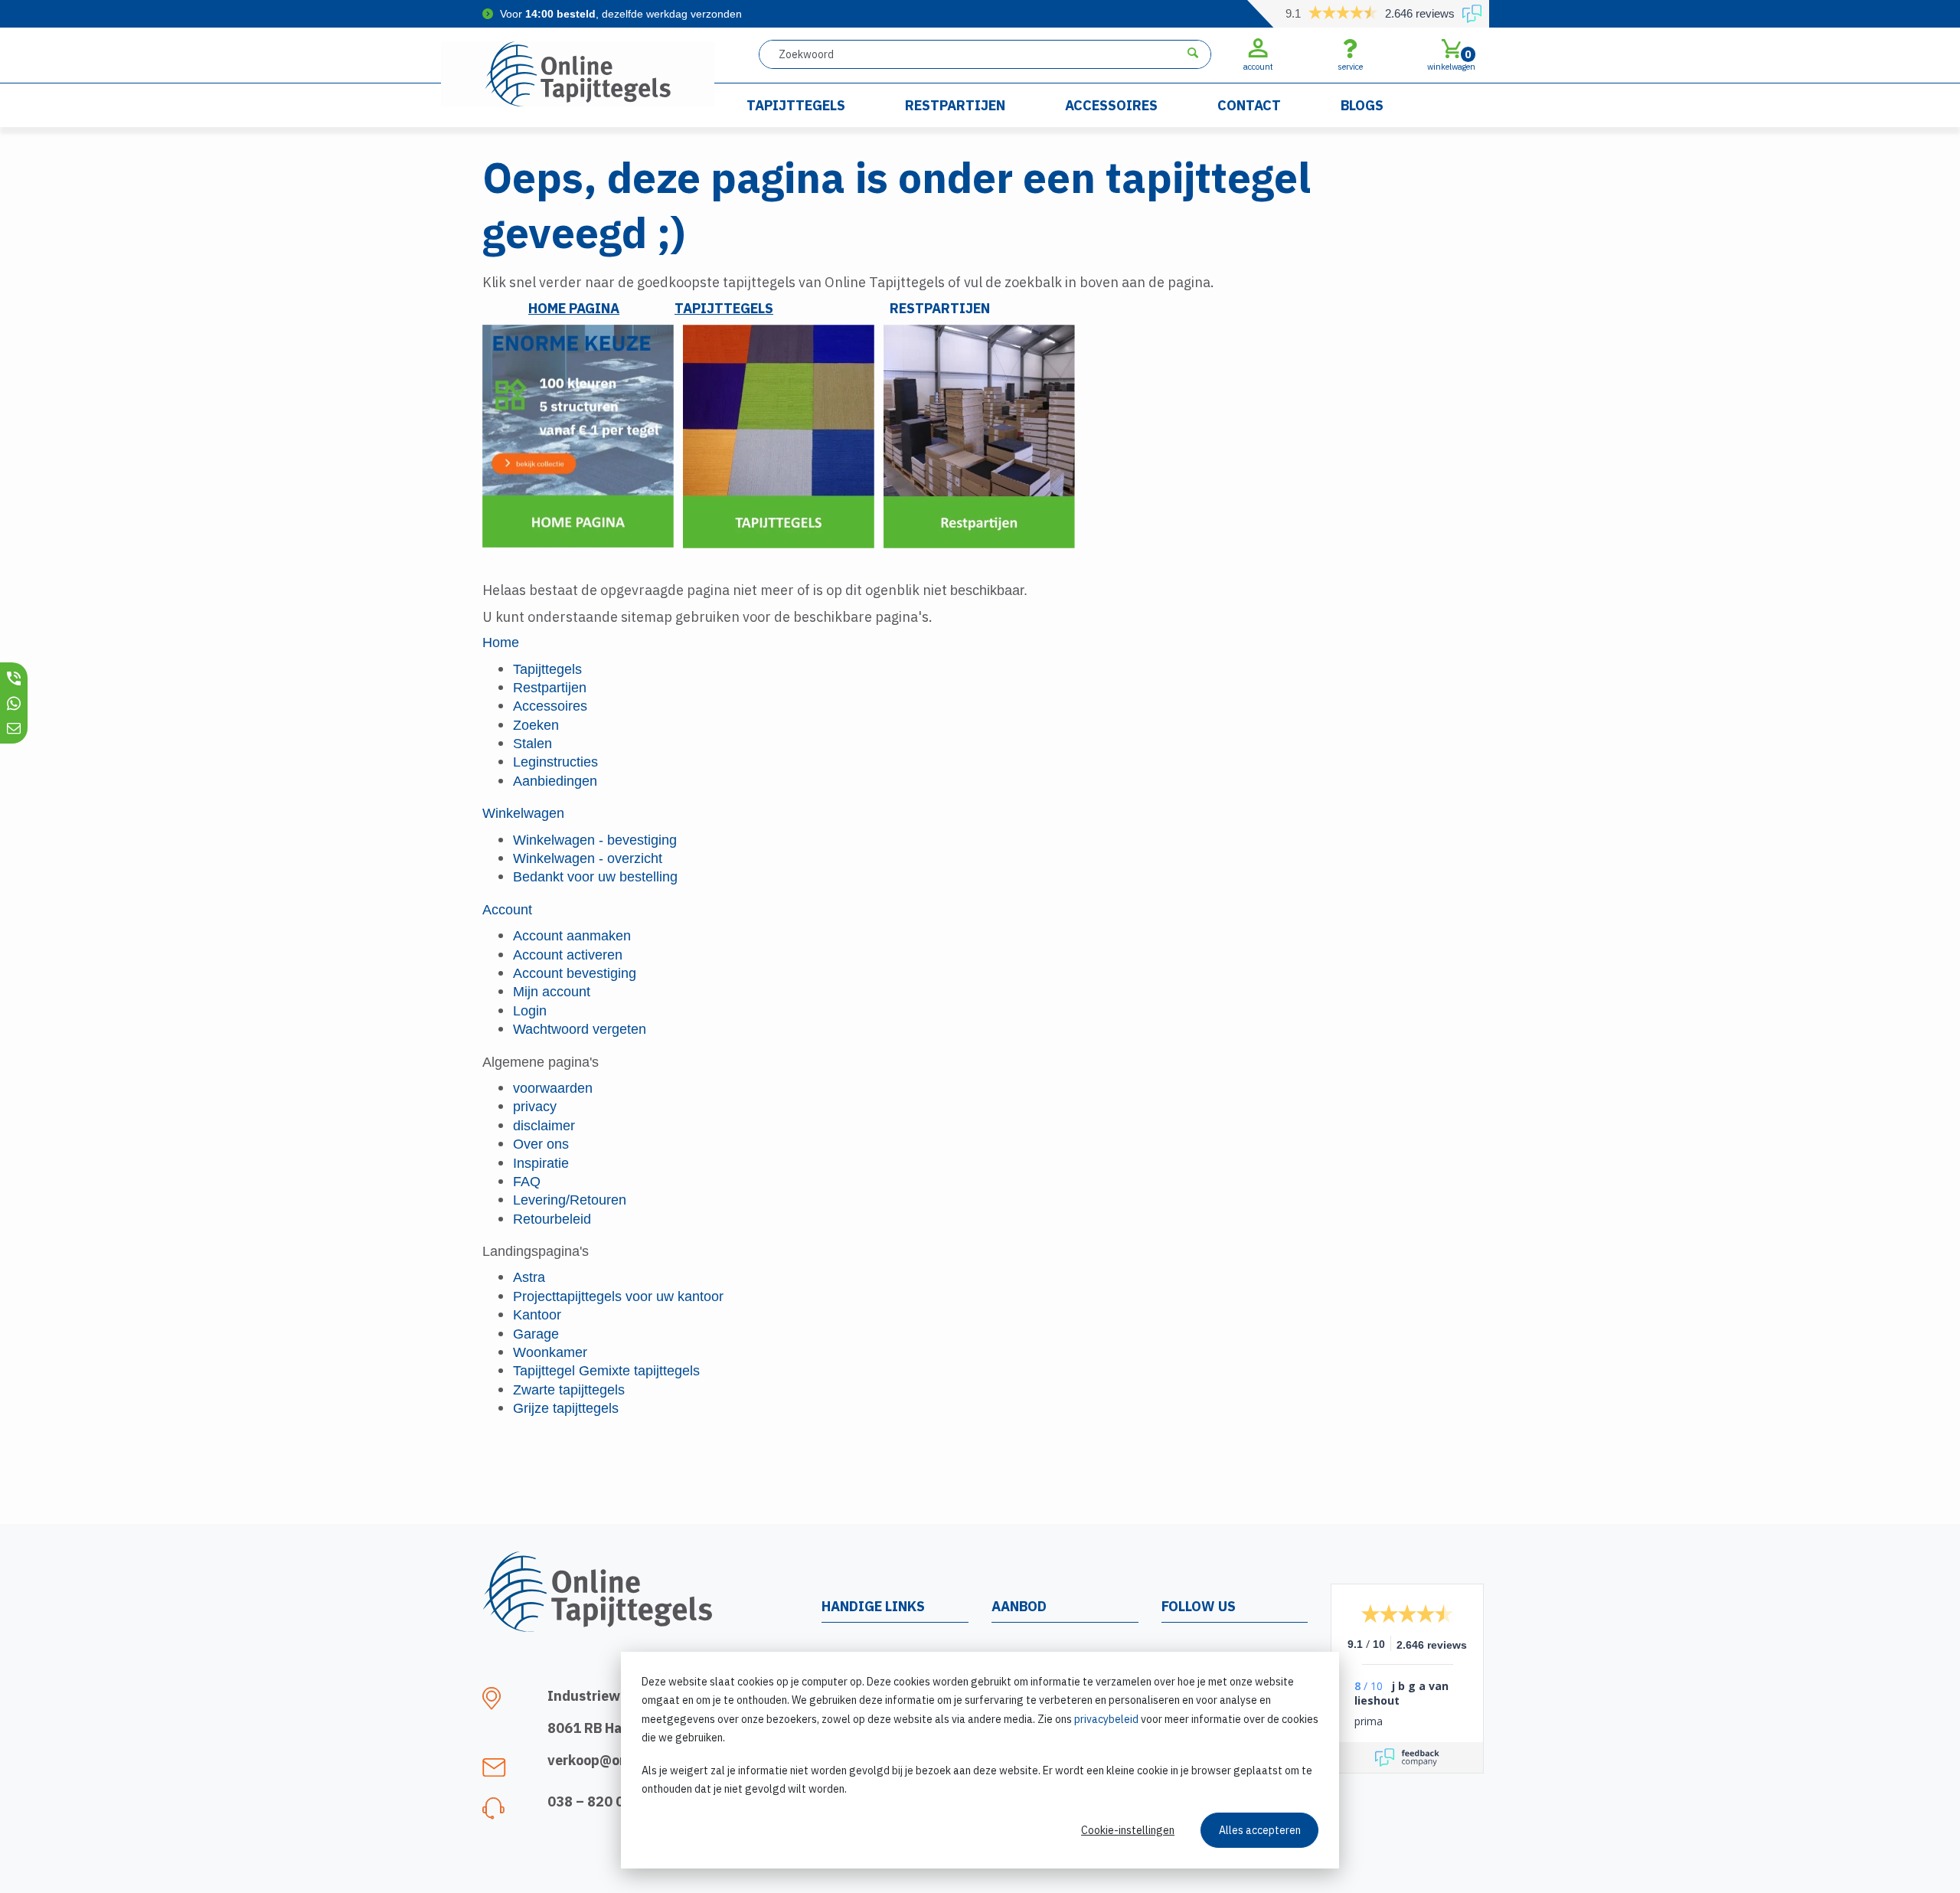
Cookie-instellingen (1128, 1830)
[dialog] (980, 1760)
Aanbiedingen (555, 781)
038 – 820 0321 (598, 1801)
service (1350, 67)
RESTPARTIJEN (940, 308)
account (1258, 67)
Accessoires (1111, 105)
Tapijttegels (796, 105)
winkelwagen (1451, 60)
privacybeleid (1106, 1719)
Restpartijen (955, 105)
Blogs (1362, 105)
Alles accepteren (1260, 1830)
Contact (1249, 105)
